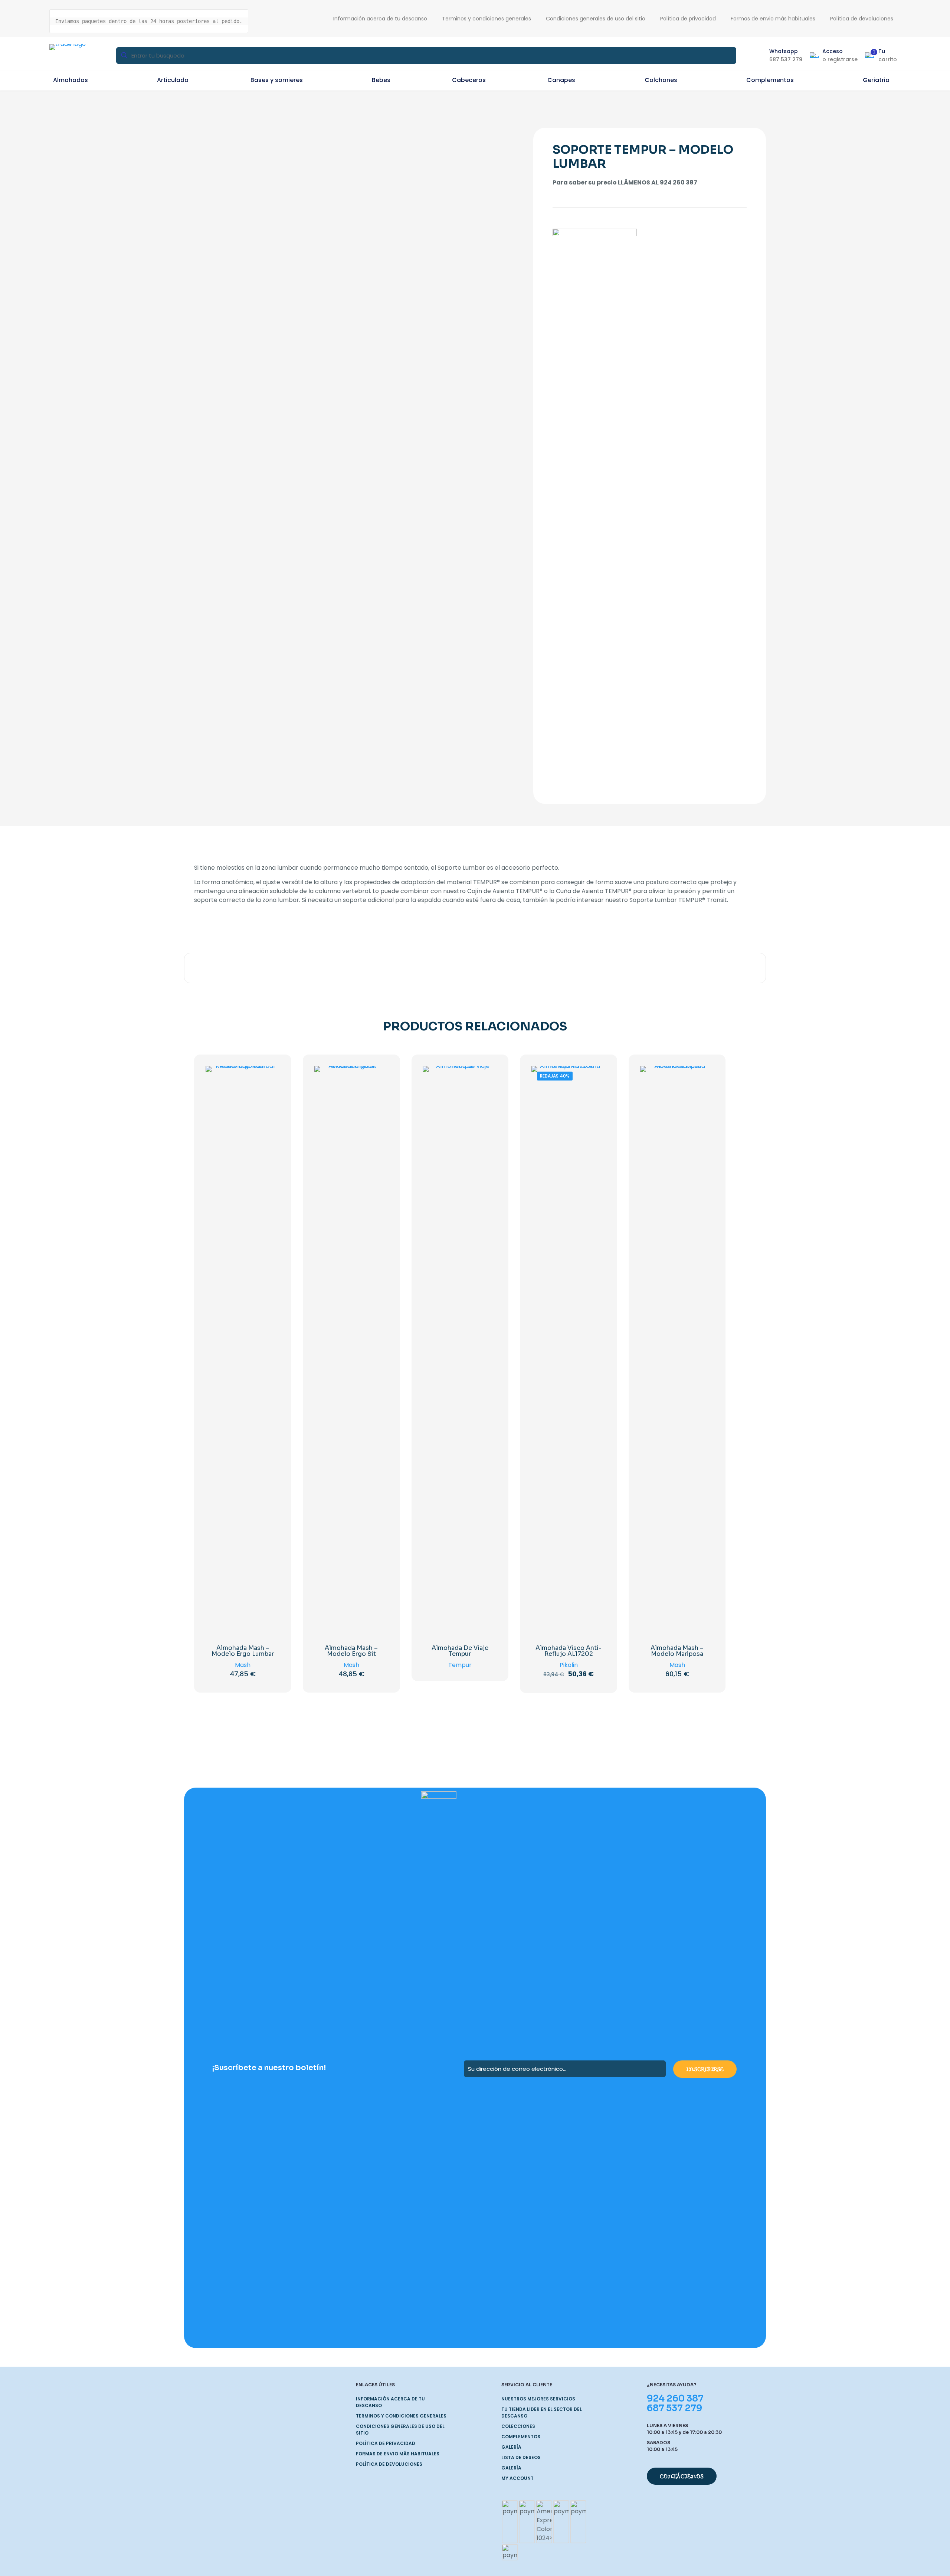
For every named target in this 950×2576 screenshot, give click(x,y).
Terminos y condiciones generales (401, 2416)
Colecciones (518, 2426)
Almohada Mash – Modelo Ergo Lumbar (243, 1651)
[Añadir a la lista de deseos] (269, 1108)
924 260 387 (675, 2399)
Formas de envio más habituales (398, 2454)
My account (517, 2478)
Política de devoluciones (389, 2464)
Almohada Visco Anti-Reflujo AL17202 (569, 1651)
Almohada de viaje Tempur (460, 1651)
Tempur (460, 1665)
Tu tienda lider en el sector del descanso (542, 2412)
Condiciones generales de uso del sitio (400, 2430)
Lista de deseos (521, 2457)
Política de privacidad (386, 2443)
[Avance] (269, 1124)
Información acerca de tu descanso (390, 2402)
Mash (243, 1665)
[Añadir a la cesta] (269, 1076)
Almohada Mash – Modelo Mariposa (677, 1651)
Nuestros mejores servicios (538, 2399)
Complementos (521, 2437)
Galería (511, 2447)
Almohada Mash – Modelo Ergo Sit (351, 1651)
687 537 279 (674, 2408)
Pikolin (569, 1665)
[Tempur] (595, 507)
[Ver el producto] (269, 1092)
